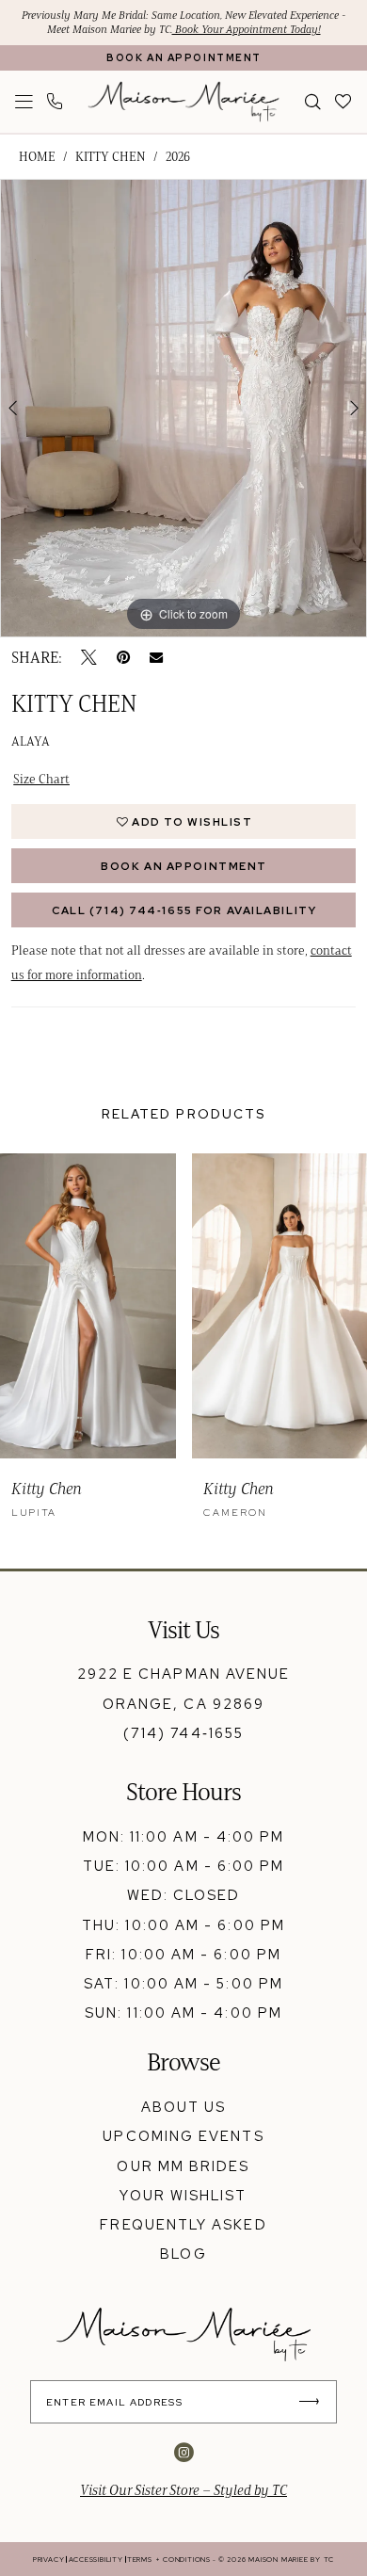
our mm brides (183, 2166)
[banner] (184, 102)
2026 (178, 157)
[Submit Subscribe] (316, 2402)
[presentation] (88, 1306)
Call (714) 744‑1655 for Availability (184, 910)
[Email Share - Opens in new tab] (156, 657)
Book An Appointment (184, 866)
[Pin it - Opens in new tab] (123, 658)
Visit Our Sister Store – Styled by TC (183, 2490)
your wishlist (183, 2195)
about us (184, 2107)
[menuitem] (24, 102)
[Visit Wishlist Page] (344, 102)
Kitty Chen (111, 157)
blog (183, 2254)
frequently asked (183, 2224)
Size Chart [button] (41, 779)
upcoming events (183, 2136)
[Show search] (314, 102)
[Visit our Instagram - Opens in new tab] (184, 2453)
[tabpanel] (183, 408)
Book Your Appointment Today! (247, 29)
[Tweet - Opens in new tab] (89, 658)
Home (37, 157)
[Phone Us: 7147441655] (56, 102)
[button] (24, 102)
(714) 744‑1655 (183, 1733)
